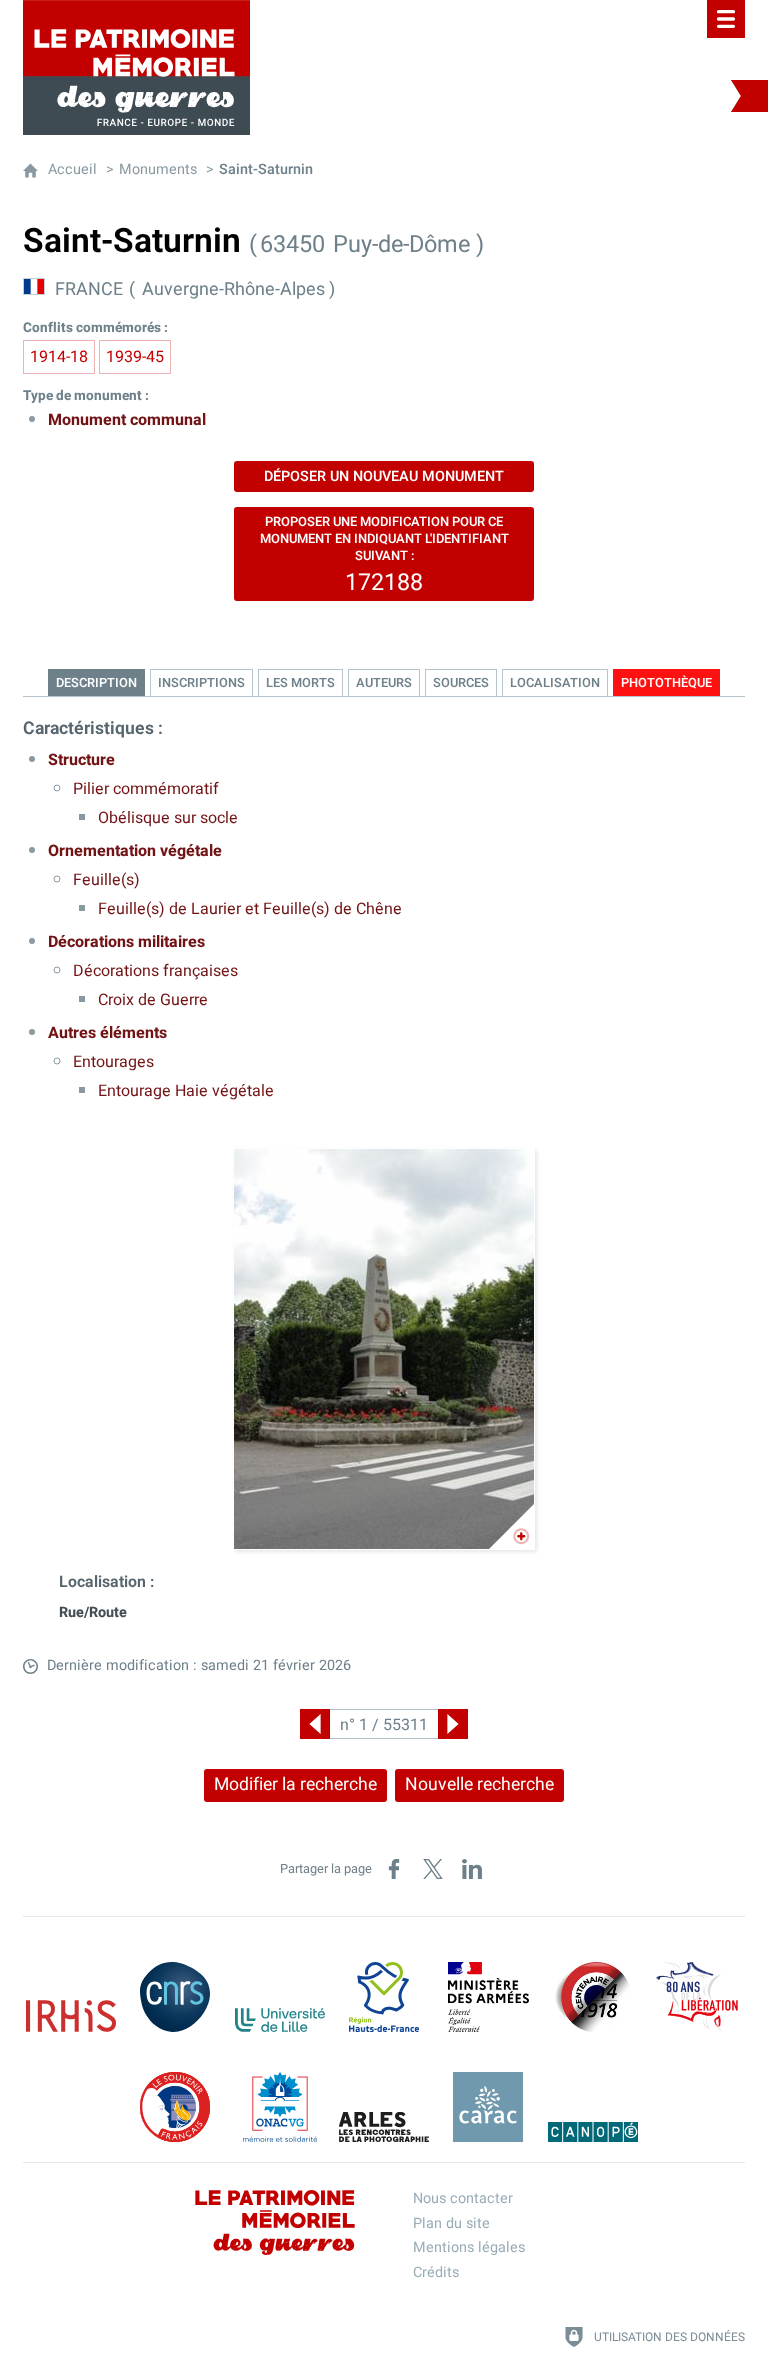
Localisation (555, 683)
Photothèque (666, 683)
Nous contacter (463, 2198)
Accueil (72, 169)
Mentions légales (469, 2247)
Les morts (300, 683)
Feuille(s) (106, 880)
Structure (81, 760)
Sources (461, 683)
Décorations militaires (126, 942)
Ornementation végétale (135, 851)
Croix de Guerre (153, 1000)
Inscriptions (201, 683)
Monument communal (127, 420)
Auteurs (384, 683)
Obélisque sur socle (168, 818)
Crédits (436, 2272)
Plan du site (451, 2223)
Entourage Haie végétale (186, 1091)
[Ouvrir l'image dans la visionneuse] (384, 1349)
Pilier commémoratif (146, 789)
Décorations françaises (155, 971)
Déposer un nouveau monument (384, 476)
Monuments (158, 169)
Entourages (113, 1062)
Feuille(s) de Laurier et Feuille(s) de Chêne (250, 909)
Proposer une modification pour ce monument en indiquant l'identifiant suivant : (384, 556)
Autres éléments (107, 1033)
